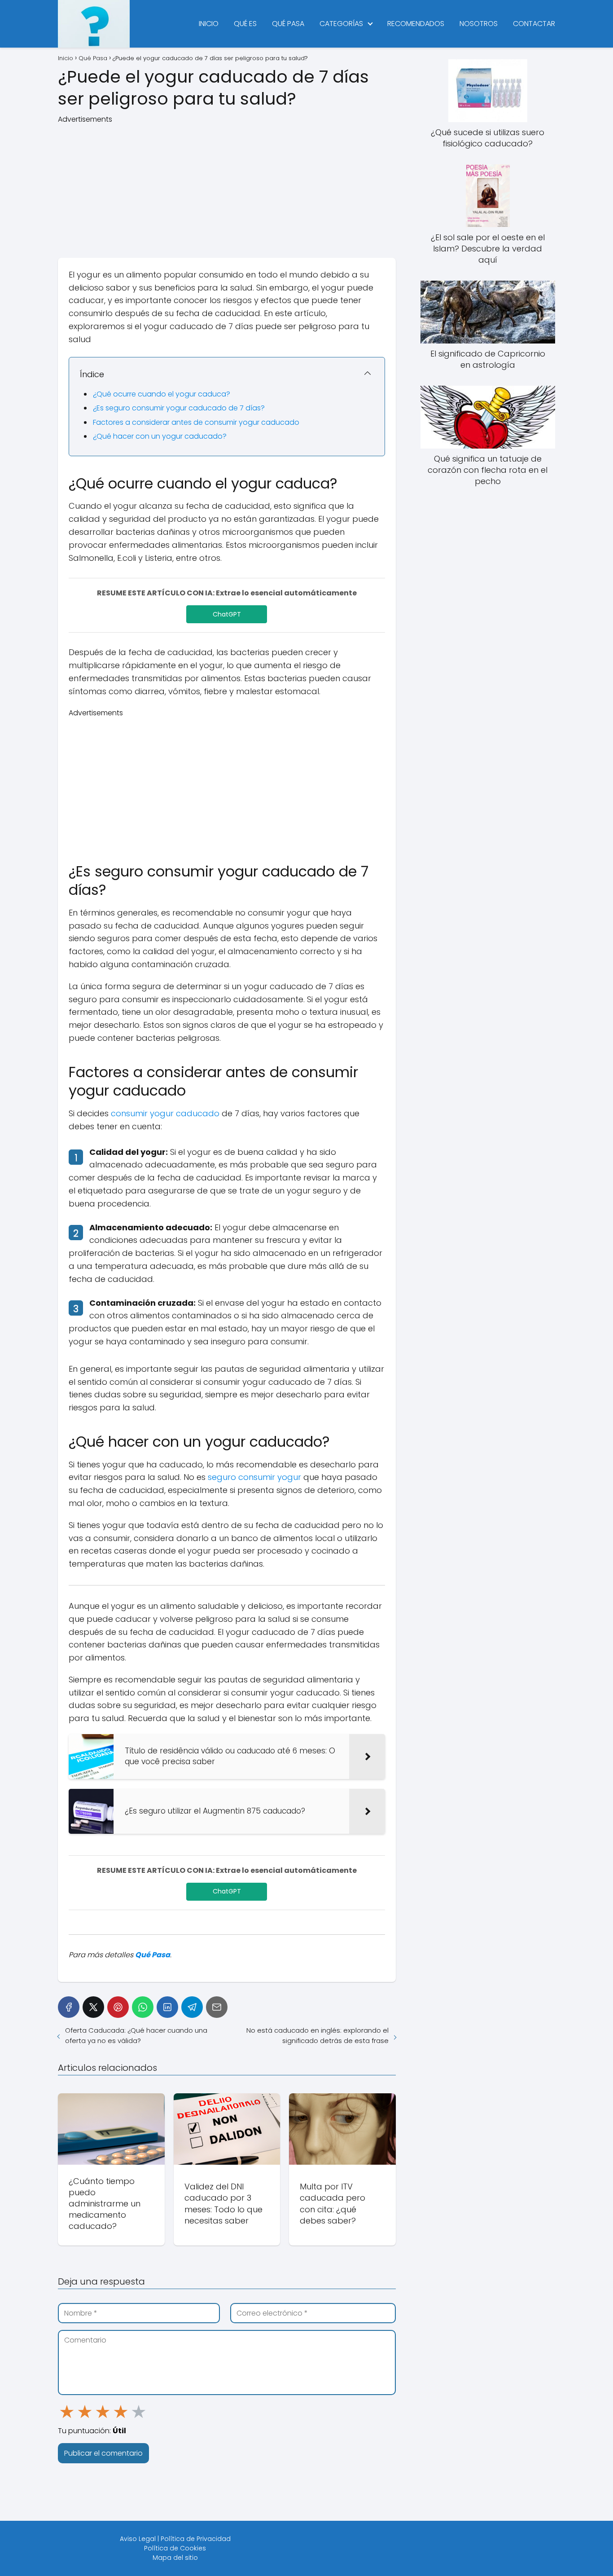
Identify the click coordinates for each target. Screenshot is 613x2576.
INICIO (209, 24)
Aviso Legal (138, 2539)
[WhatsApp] (143, 2007)
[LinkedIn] (167, 2007)
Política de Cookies (175, 2548)
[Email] (217, 2007)
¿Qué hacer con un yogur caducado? (160, 436)
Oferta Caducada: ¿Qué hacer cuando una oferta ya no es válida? (136, 2035)
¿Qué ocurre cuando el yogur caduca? (162, 394)
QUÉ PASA (288, 24)
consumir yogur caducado (165, 1113)
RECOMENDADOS (416, 24)
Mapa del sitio (175, 2558)
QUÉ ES (245, 24)
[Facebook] (69, 2007)
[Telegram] (192, 2007)
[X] (93, 2007)
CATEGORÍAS (341, 24)
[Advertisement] (227, 188)
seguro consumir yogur (254, 1477)
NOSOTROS (479, 24)
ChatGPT (227, 614)
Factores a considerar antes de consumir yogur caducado (196, 422)
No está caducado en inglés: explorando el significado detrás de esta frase (317, 2035)
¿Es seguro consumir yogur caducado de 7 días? (179, 408)
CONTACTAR (534, 24)
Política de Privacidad (196, 2539)
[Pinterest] (118, 2007)
